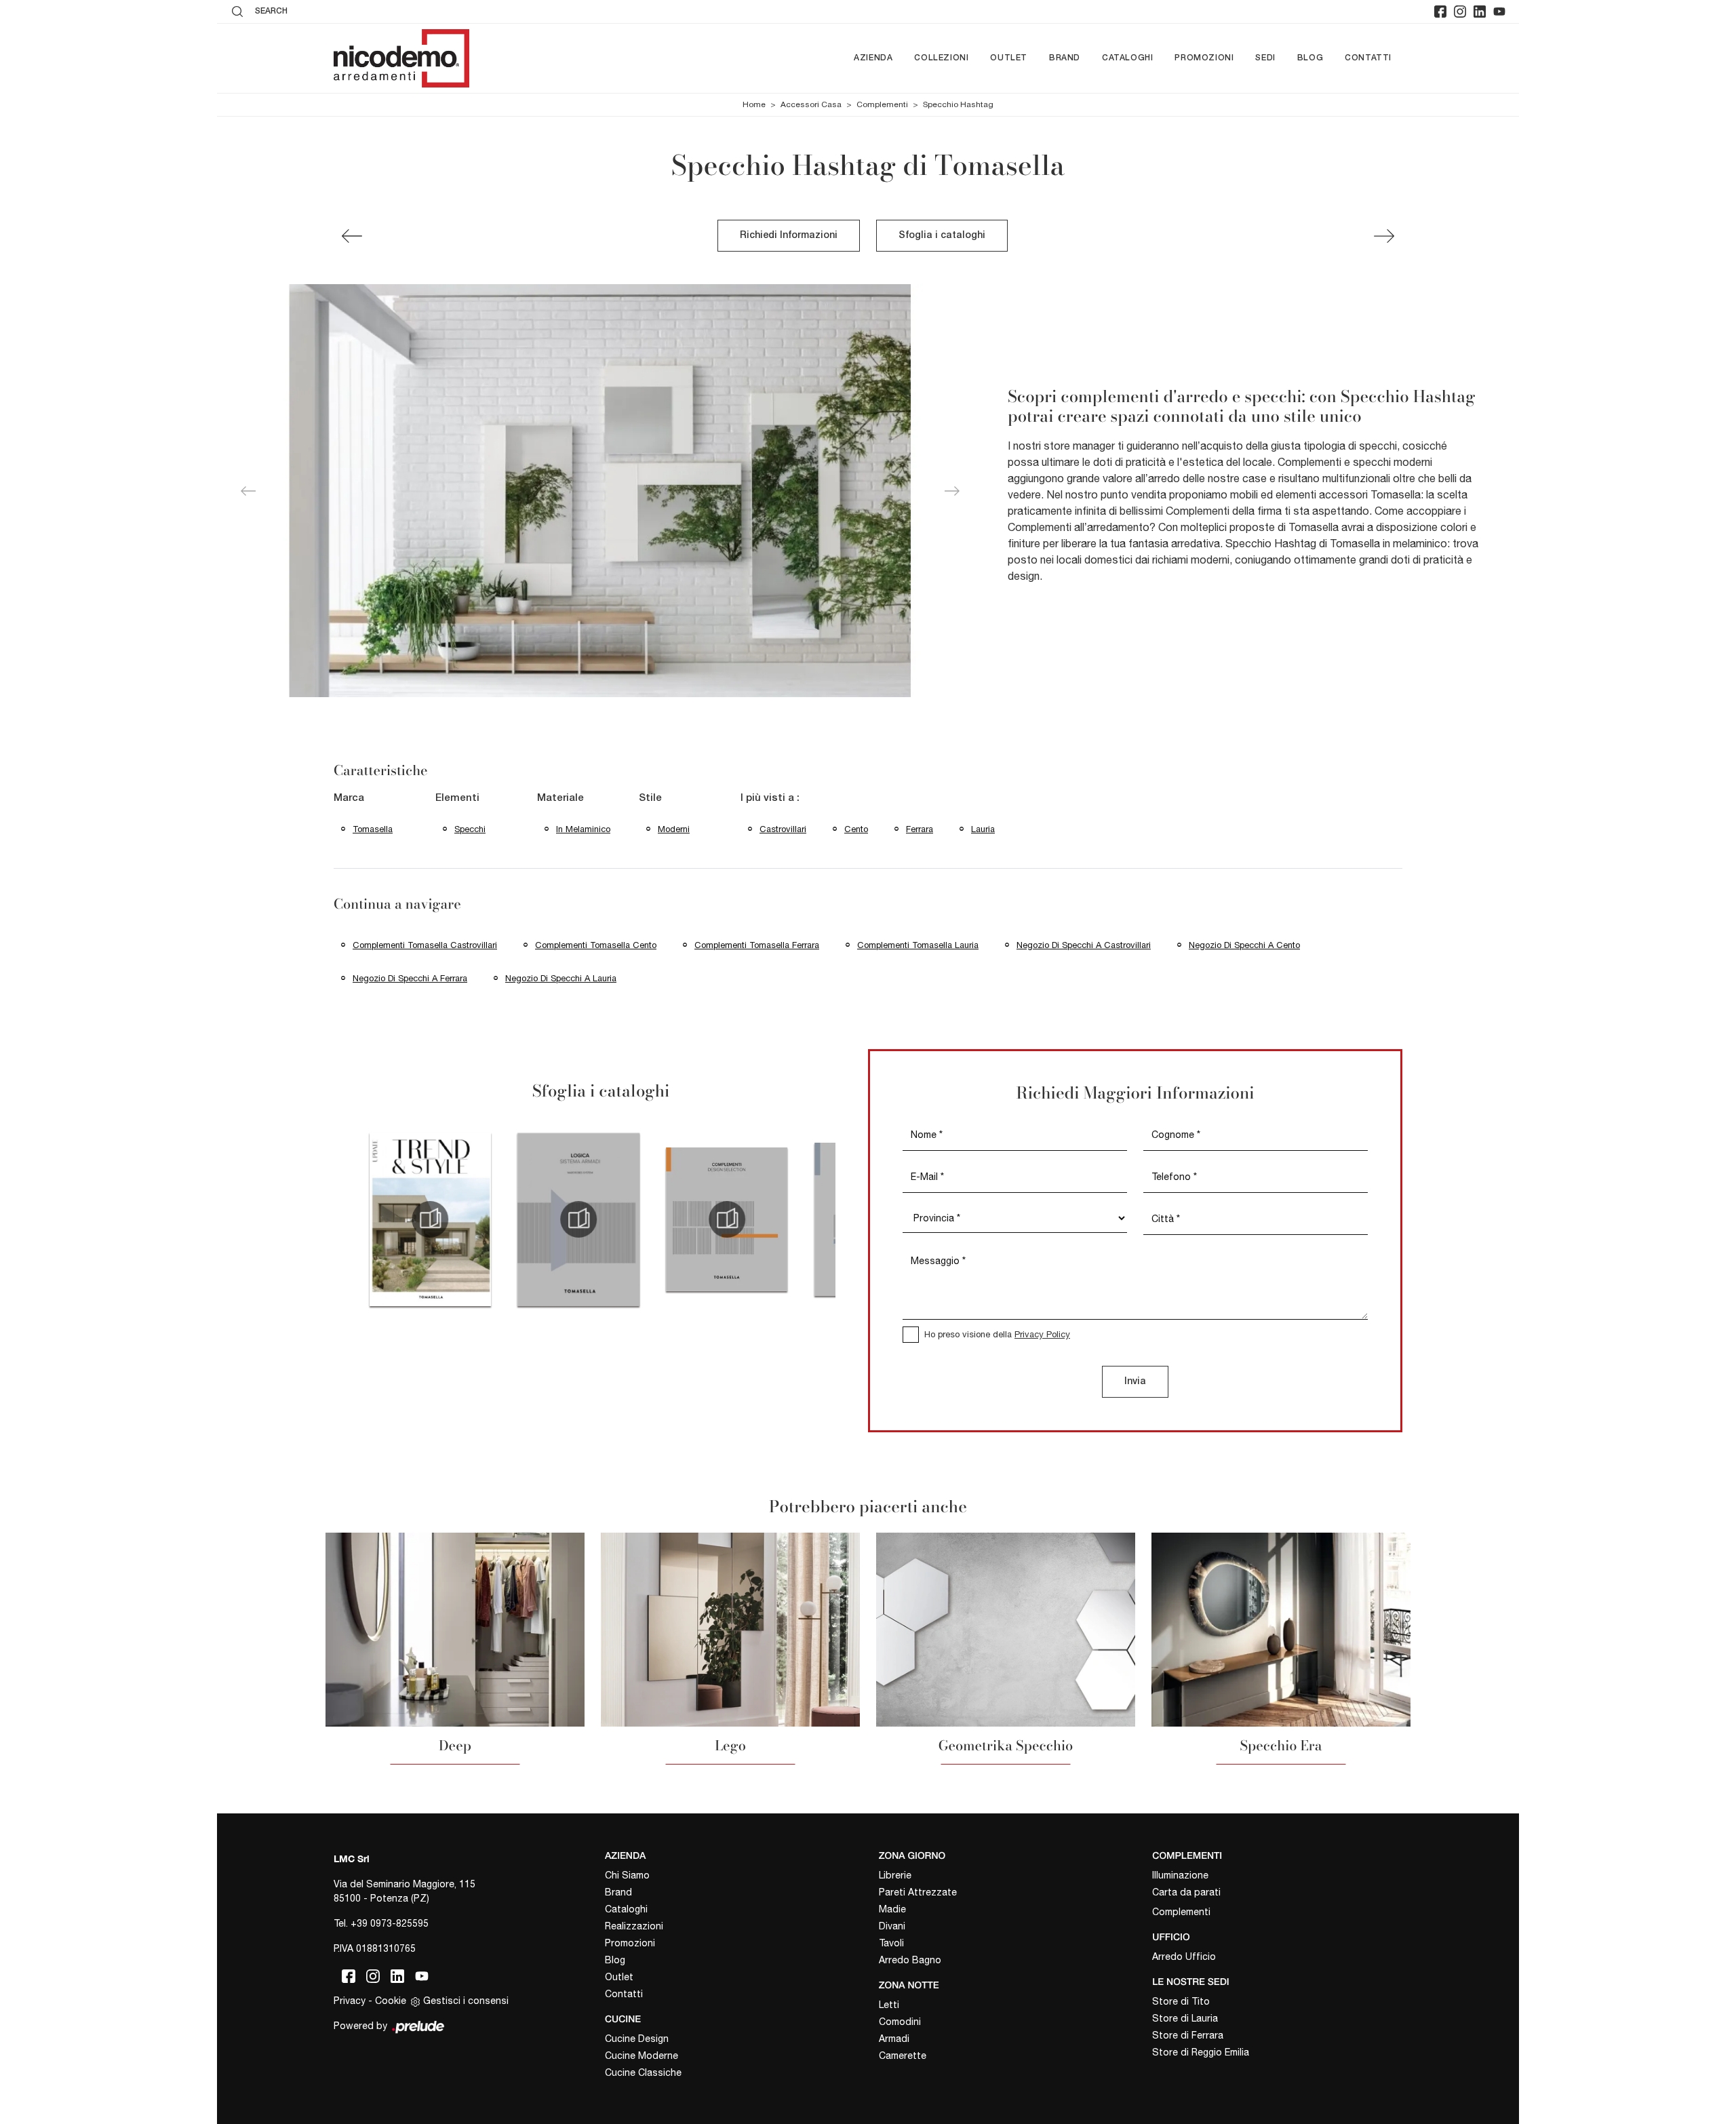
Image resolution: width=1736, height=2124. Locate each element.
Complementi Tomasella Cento (596, 945)
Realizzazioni (634, 1926)
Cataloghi (1127, 58)
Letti (889, 2005)
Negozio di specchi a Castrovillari (1084, 945)
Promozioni (1204, 58)
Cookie (391, 2001)
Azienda (873, 58)
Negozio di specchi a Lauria (561, 978)
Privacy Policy (1042, 1334)
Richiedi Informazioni (789, 236)
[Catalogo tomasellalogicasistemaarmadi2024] (579, 1219)
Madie (892, 1909)
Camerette (903, 2056)
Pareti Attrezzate (918, 1892)
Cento (856, 829)
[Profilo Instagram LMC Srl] (1460, 12)
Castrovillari (783, 829)
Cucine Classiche (643, 2072)
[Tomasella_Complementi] (727, 1219)
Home (754, 104)
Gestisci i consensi (466, 2001)
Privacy (350, 2001)
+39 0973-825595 (390, 1923)
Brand (1065, 58)
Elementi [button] (457, 798)
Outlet (1009, 58)
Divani (892, 1926)
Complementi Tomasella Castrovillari (425, 945)
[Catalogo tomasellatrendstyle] (430, 1219)
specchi (470, 829)
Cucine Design (637, 2039)
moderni (674, 829)
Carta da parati (1186, 1892)
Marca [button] (349, 798)
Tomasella (373, 829)
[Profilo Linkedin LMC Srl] (1480, 12)
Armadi (894, 2039)
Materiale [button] (560, 798)
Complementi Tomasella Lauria (918, 945)
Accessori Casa (811, 104)
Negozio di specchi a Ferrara (410, 978)
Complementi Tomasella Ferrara (757, 945)
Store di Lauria (1185, 2018)
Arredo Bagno (910, 1960)
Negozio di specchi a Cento (1244, 945)
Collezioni (941, 58)
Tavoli (891, 1943)
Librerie (895, 1875)
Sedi (1265, 58)
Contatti (1368, 58)
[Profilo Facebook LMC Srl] (1440, 12)
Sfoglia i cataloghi (942, 236)
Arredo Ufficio (1184, 1956)
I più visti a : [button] (770, 798)
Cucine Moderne (642, 2056)
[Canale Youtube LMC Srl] (1499, 12)
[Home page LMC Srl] (401, 58)
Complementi (882, 104)
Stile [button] (650, 798)
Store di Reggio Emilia (1201, 2052)
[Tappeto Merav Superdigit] (352, 236)
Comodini (900, 2022)
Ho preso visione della (997, 1334)
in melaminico (583, 829)
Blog (1310, 58)
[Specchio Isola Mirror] (1384, 236)
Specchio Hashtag (958, 104)
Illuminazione (1180, 1875)
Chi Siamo (627, 1875)
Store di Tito (1181, 2001)
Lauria (983, 829)
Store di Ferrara (1188, 2035)
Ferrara (920, 829)
